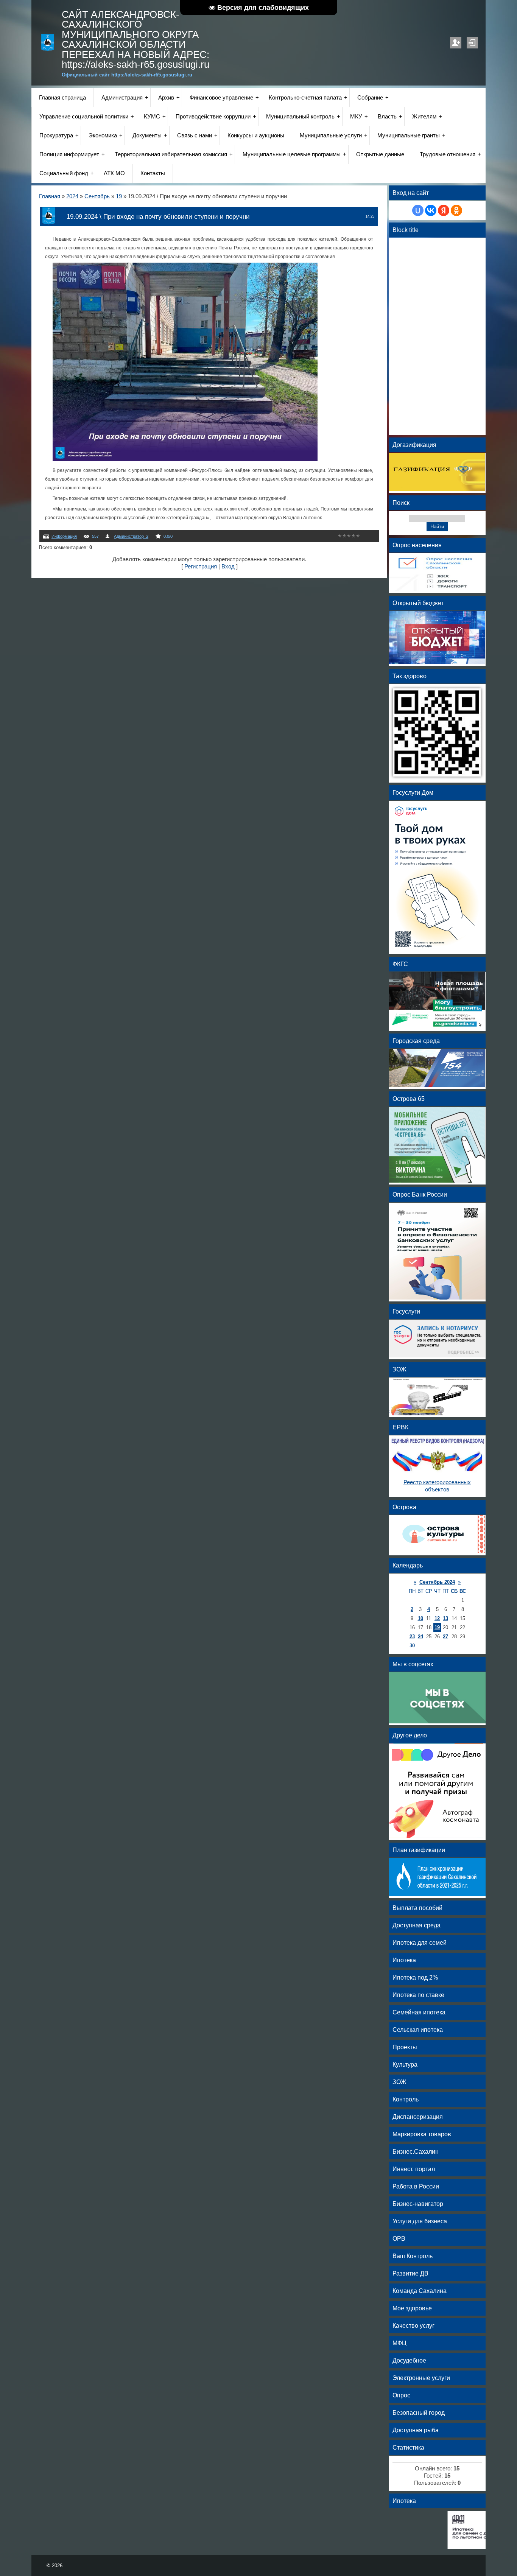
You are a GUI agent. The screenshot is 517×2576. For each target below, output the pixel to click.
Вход (472, 43)
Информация (64, 536)
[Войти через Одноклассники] (456, 210)
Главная (50, 196)
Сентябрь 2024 (437, 1582)
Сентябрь (97, 196)
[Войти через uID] (418, 210)
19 (119, 196)
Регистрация (456, 43)
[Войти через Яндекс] (444, 210)
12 (437, 1618)
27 (445, 1637)
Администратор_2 (131, 536)
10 (420, 1618)
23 (412, 1637)
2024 (72, 196)
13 (445, 1618)
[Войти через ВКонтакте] (431, 210)
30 (412, 1646)
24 (420, 1637)
